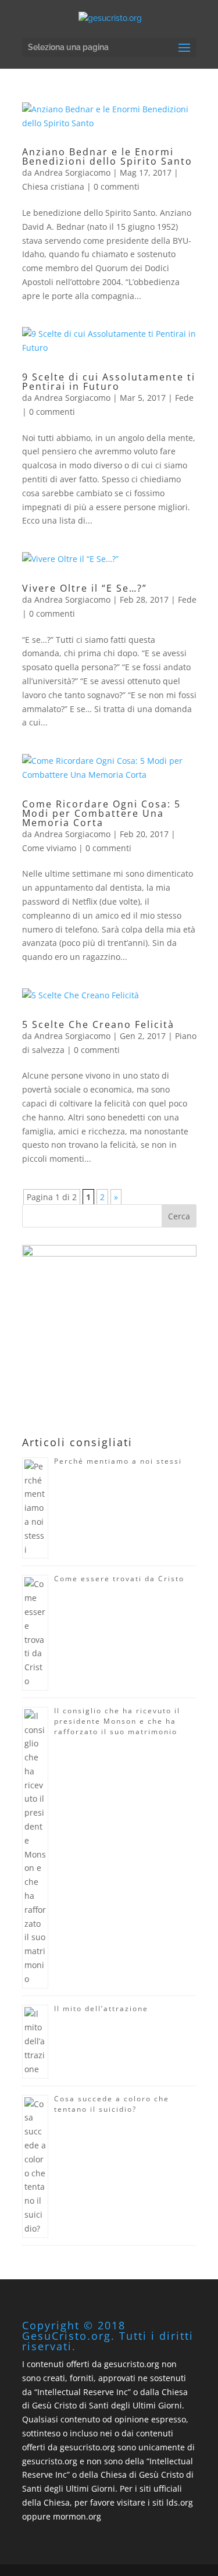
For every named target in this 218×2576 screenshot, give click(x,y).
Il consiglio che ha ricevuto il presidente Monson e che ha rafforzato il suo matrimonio (117, 1721)
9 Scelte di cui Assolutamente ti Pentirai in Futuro (109, 382)
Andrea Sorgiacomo (72, 172)
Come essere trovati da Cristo (119, 1579)
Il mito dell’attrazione (101, 2009)
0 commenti (117, 186)
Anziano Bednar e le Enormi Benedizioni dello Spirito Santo (107, 156)
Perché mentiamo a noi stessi (118, 1461)
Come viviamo (49, 848)
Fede (184, 398)
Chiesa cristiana (53, 186)
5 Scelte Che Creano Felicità (98, 1024)
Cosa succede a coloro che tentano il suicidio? (112, 2104)
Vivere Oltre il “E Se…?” (85, 588)
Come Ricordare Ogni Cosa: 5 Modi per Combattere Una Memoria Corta (101, 813)
